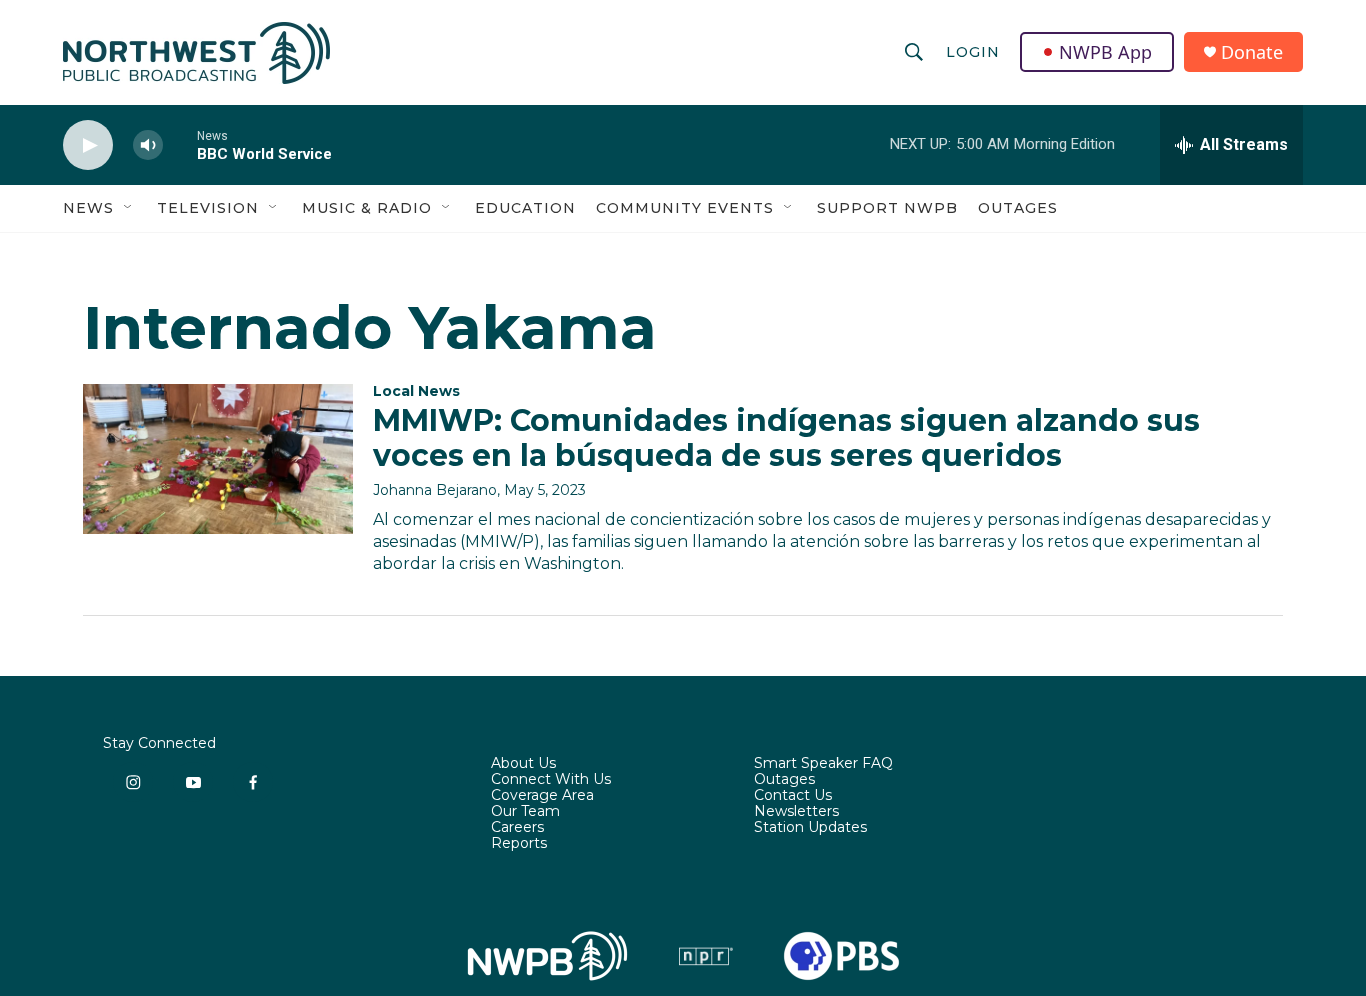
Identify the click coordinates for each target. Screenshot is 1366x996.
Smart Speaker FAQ (823, 764)
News (88, 208)
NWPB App (1105, 52)
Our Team (525, 812)
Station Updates (810, 828)
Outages (1018, 208)
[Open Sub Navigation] (129, 208)
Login (973, 52)
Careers (517, 828)
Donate (1252, 52)
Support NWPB (887, 208)
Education (525, 208)
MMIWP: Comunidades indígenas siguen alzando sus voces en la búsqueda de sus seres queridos (786, 438)
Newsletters (796, 812)
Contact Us (793, 796)
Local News (416, 391)
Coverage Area (542, 796)
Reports (519, 844)
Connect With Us (551, 780)
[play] (88, 145)
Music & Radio (367, 208)
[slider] (180, 144)
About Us (523, 764)
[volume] (148, 145)
